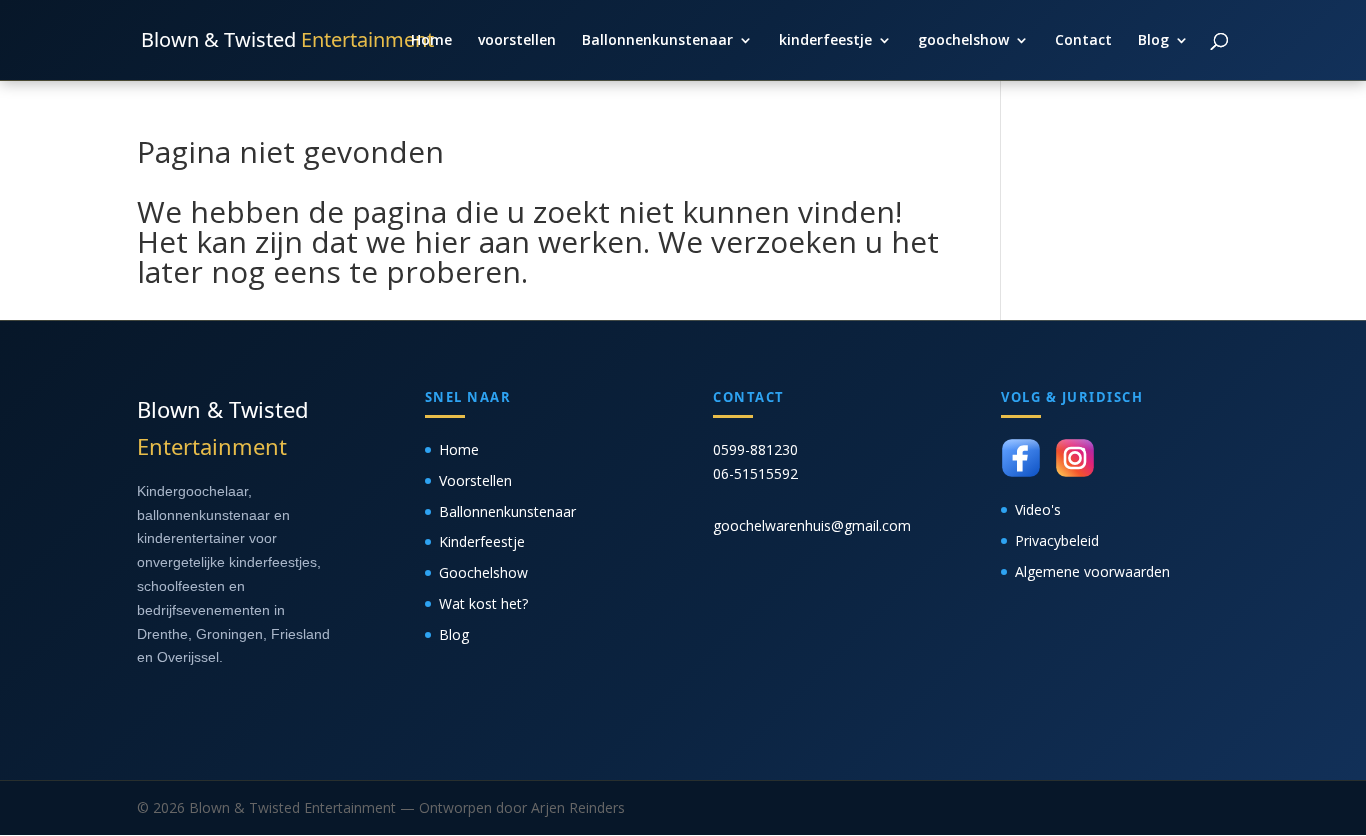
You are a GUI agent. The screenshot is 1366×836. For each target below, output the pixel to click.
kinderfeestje (825, 41)
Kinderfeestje (482, 541)
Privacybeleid (1057, 540)
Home (431, 41)
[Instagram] (1075, 458)
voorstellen (517, 41)
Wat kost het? (483, 603)
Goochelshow (483, 572)
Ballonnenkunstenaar (657, 41)
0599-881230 (755, 449)
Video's (1038, 509)
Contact (1083, 41)
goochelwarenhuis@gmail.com (812, 525)
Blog (1153, 41)
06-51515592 (755, 473)
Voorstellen (475, 480)
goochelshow (963, 41)
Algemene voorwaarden (1092, 571)
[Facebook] (1021, 458)
